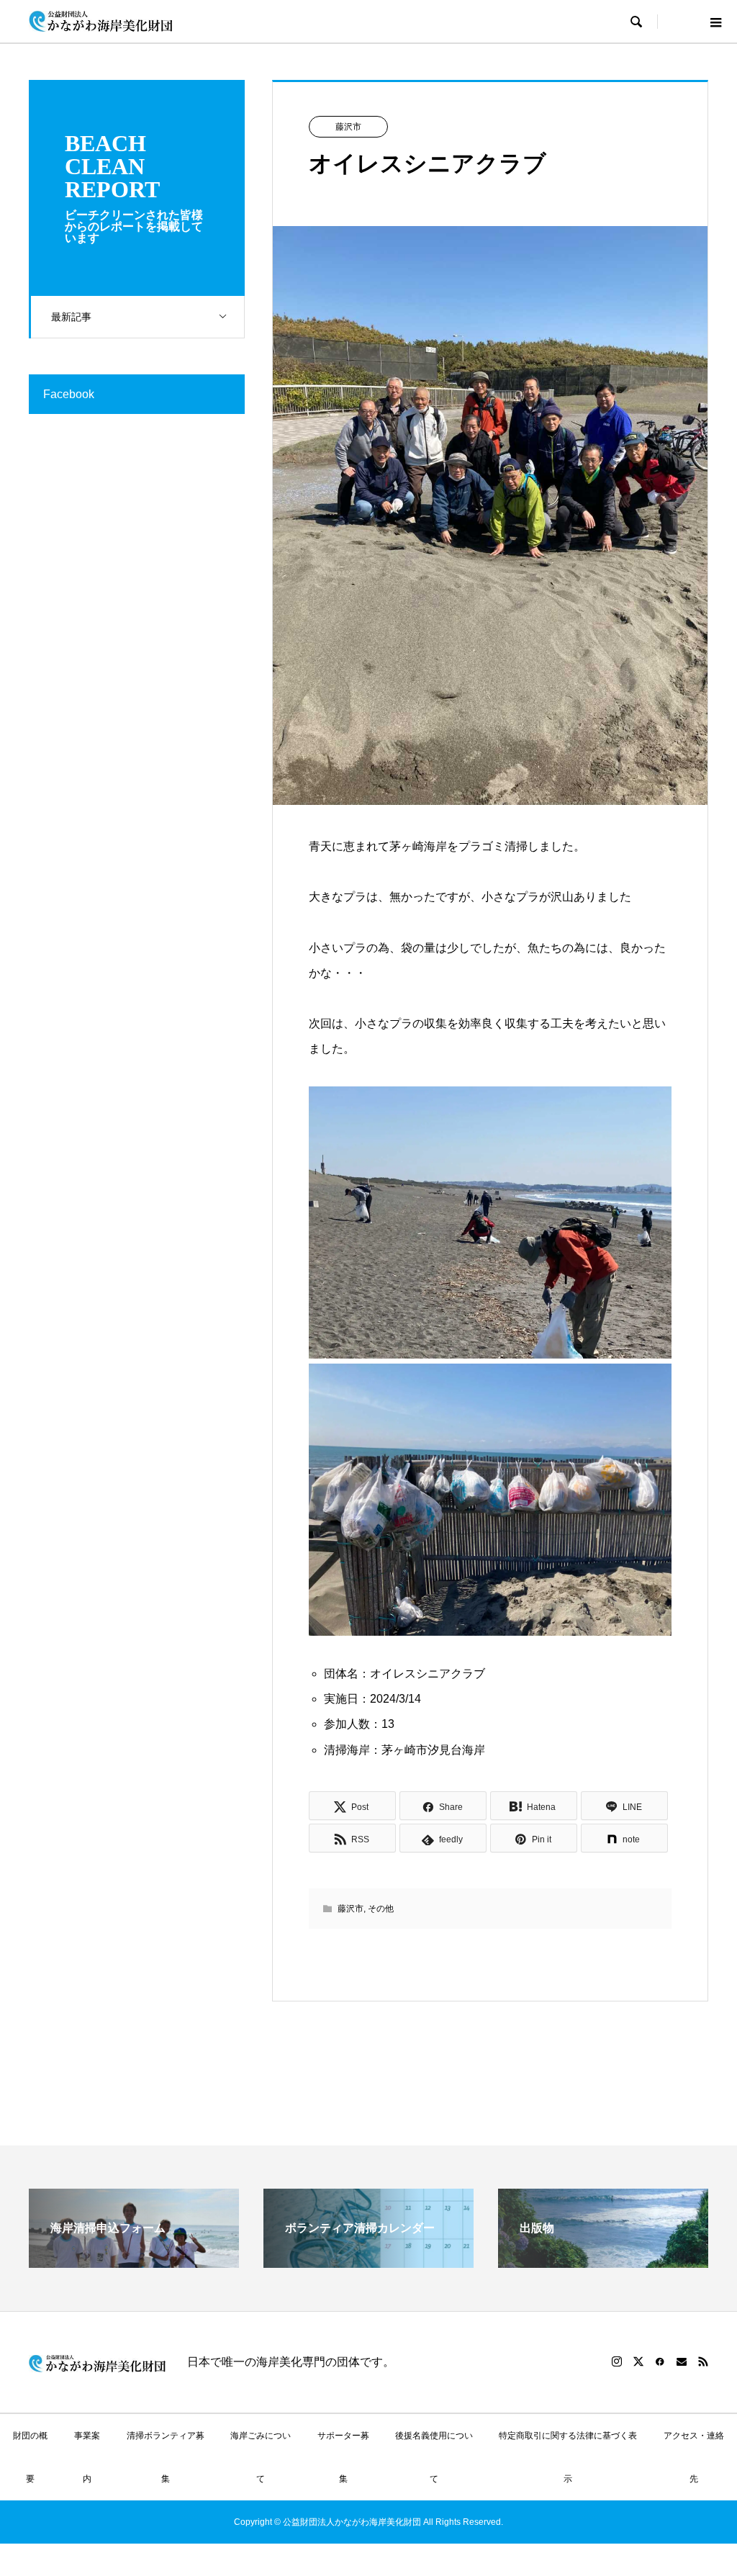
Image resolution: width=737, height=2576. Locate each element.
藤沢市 (348, 127)
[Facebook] (660, 2361)
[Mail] (682, 2361)
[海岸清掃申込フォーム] (134, 2262)
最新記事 (71, 317)
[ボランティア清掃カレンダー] (368, 2262)
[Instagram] (617, 2361)
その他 (381, 1909)
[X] (638, 2361)
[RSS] (703, 2361)
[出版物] (603, 2262)
